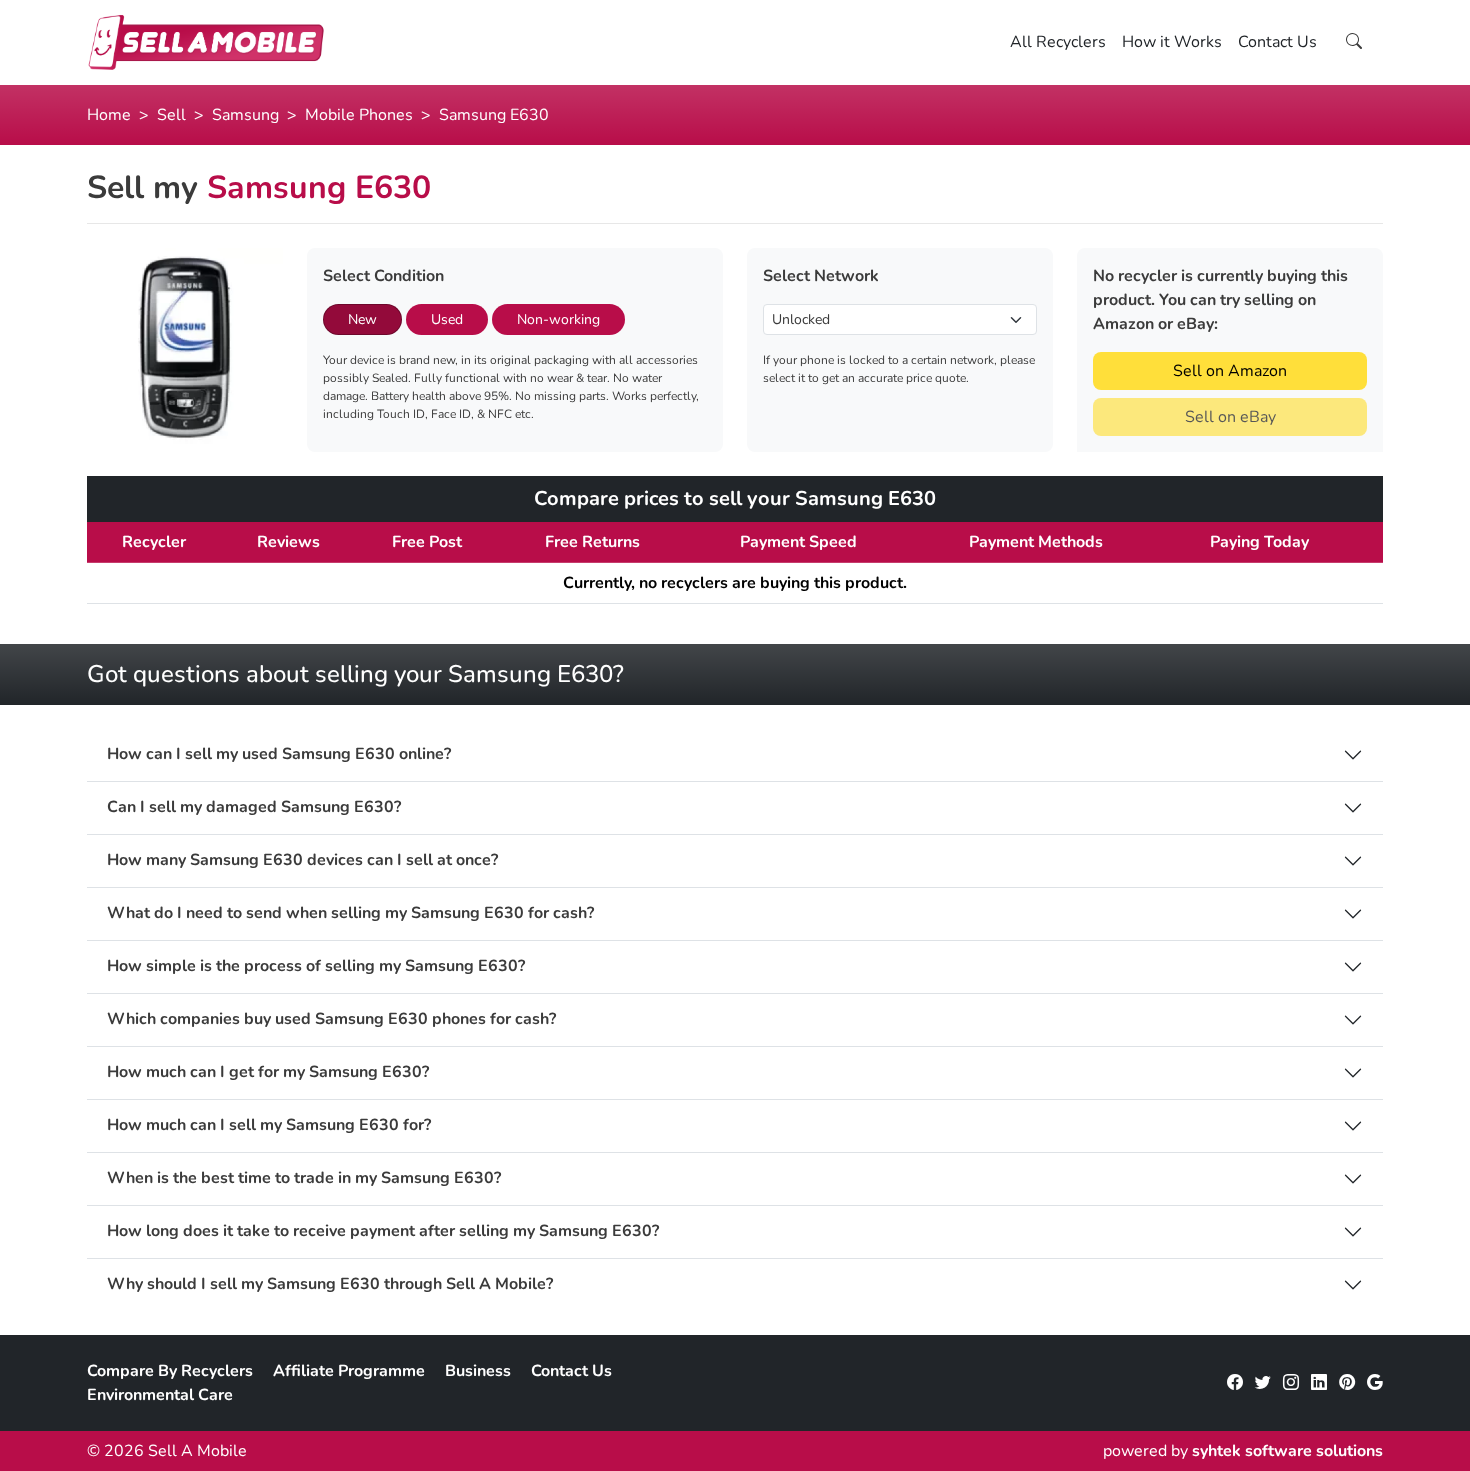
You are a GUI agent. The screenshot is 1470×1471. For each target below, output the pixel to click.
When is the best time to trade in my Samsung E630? (304, 1178)
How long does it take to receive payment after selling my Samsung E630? (383, 1231)
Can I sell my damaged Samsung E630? (254, 807)
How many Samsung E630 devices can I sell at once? (302, 860)
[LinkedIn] (1319, 1383)
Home (109, 115)
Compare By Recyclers (170, 1371)
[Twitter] (1263, 1383)
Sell (171, 115)
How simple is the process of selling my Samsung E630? (316, 966)
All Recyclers (1058, 42)
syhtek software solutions (1287, 1451)
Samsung (245, 115)
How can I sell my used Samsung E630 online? (279, 754)
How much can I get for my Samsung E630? (268, 1072)
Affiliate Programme (349, 1371)
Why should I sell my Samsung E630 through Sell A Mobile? (330, 1284)
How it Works (1172, 42)
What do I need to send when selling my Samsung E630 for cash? (350, 913)
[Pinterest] (1347, 1383)
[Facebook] (1235, 1383)
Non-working (558, 319)
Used (447, 319)
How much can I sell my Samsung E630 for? (269, 1125)
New (362, 319)
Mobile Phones (359, 115)
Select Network (821, 276)
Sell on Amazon (1230, 371)
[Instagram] (1291, 1383)
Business (478, 1371)
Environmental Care (160, 1395)
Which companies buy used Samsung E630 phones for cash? (331, 1019)
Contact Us (1277, 42)
